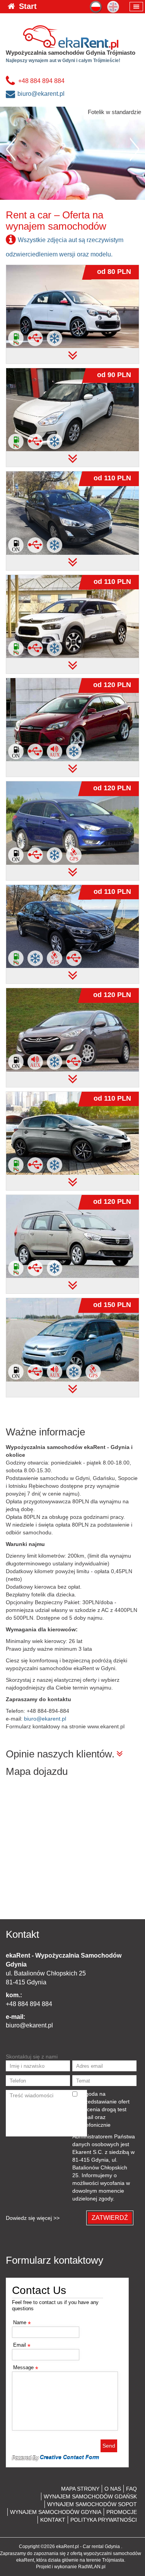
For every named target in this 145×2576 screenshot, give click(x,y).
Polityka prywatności (104, 2520)
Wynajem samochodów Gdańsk (90, 2496)
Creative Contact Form (69, 2457)
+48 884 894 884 (41, 81)
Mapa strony (80, 2489)
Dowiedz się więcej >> (33, 2218)
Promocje (122, 2512)
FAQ (131, 2489)
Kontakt (53, 2520)
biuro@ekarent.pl (41, 94)
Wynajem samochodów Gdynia (56, 2512)
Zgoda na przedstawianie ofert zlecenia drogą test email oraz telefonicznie (105, 2109)
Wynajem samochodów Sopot (92, 2504)
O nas (113, 2489)
